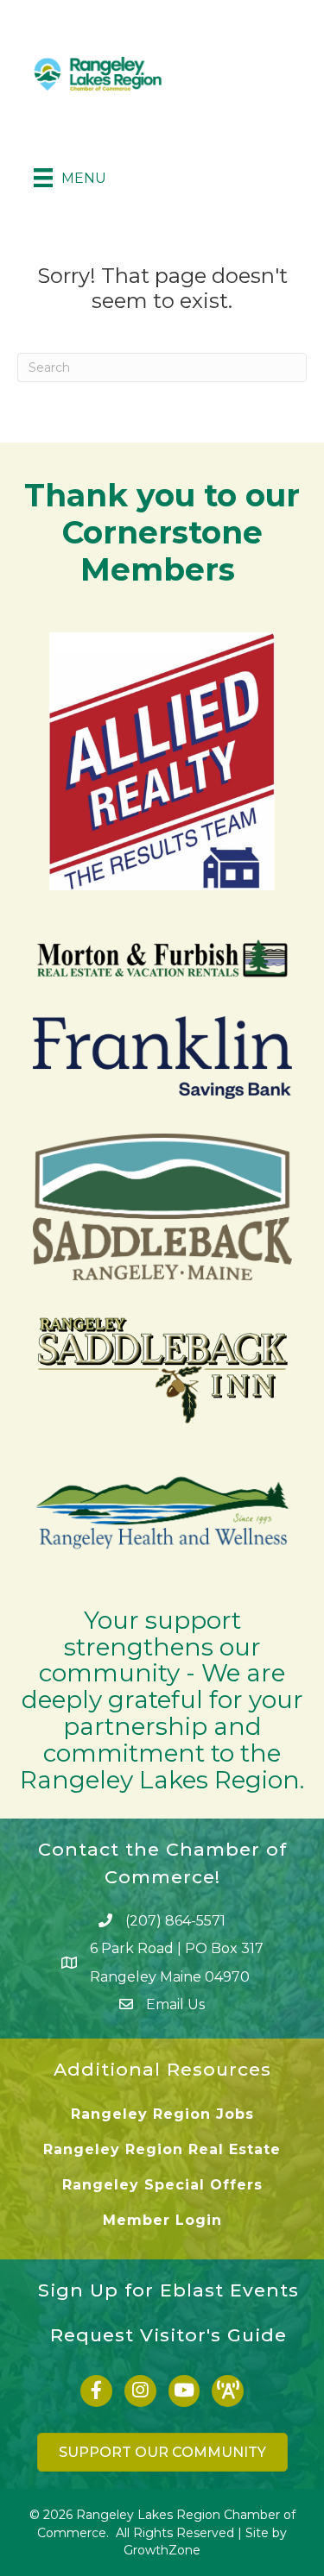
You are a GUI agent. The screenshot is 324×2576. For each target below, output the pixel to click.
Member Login (162, 2220)
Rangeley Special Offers (162, 2185)
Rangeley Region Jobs (162, 2114)
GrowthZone (162, 2550)
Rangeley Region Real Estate (162, 2149)
